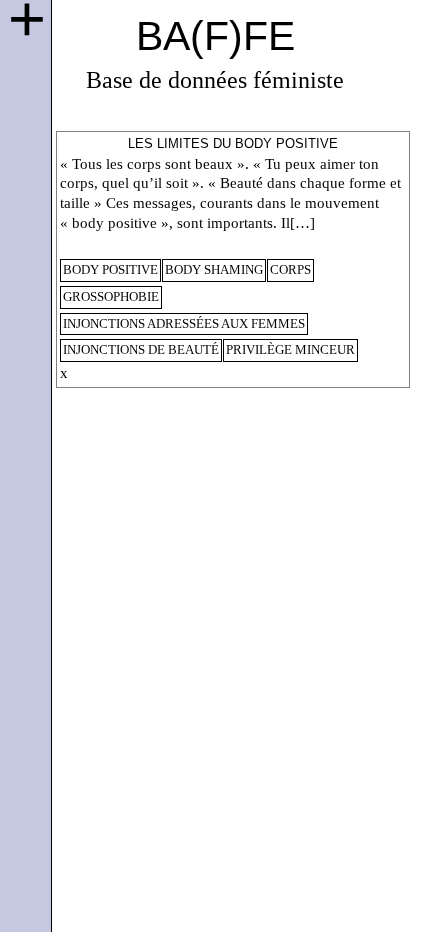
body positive (110, 270)
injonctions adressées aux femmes (184, 324)
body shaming (214, 270)
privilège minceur (290, 350)
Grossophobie (111, 297)
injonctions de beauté (141, 350)
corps (290, 270)
